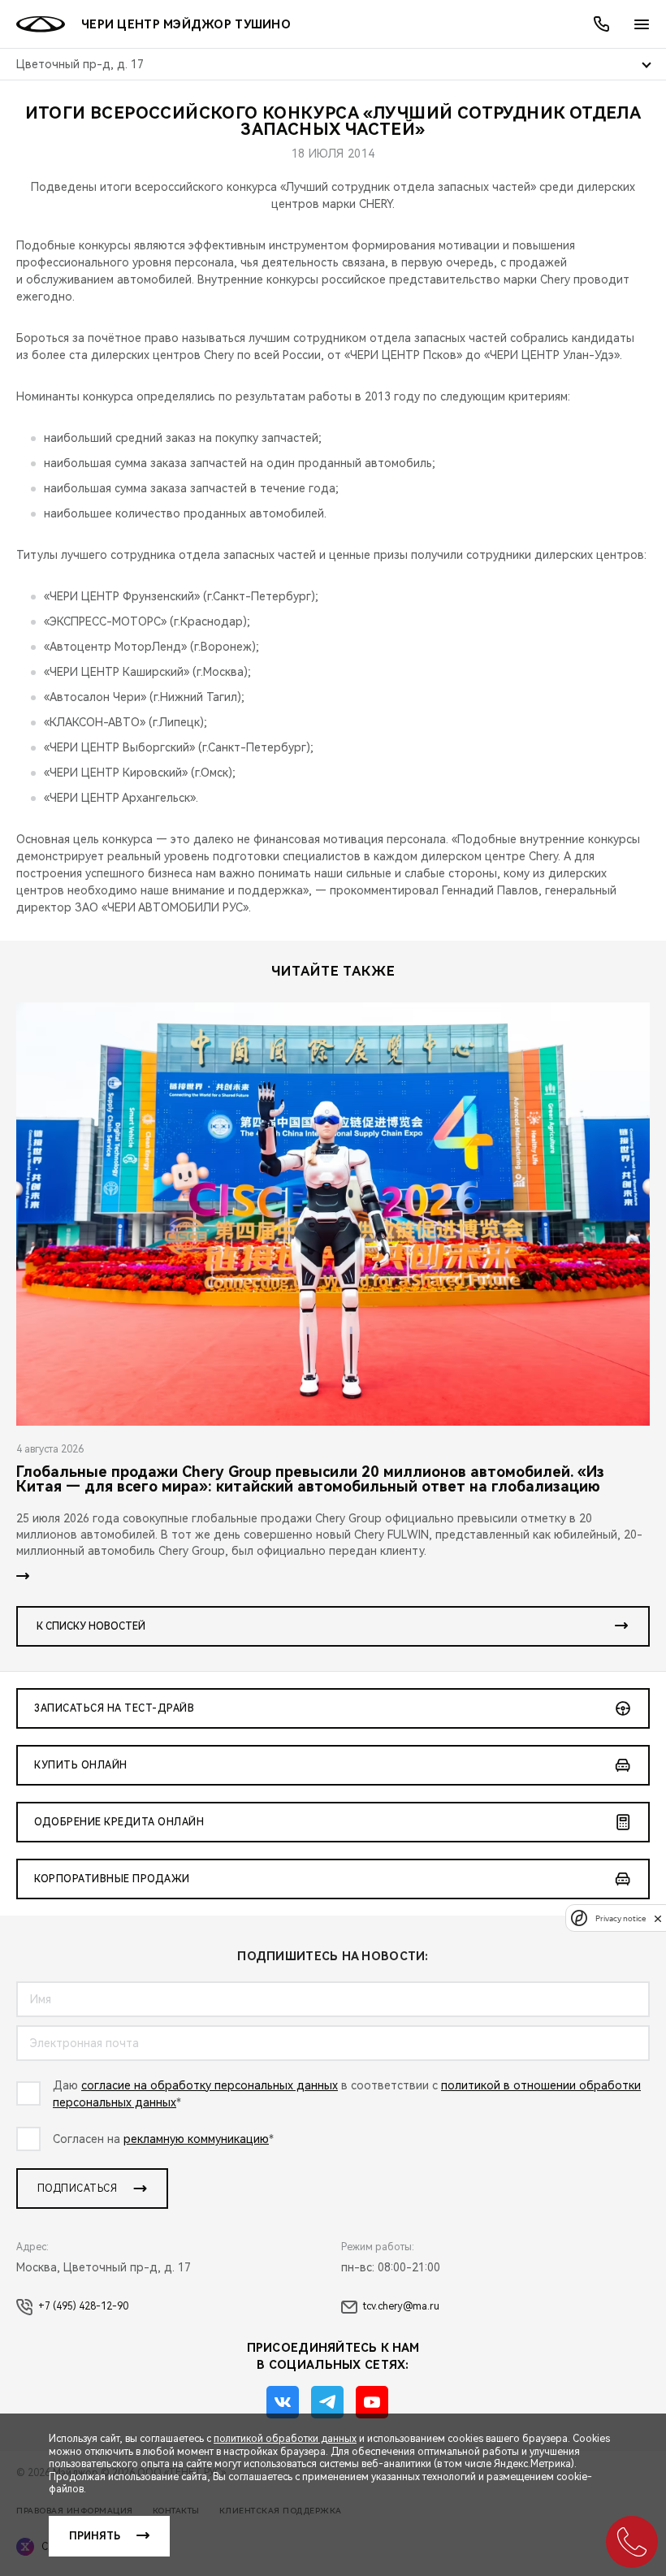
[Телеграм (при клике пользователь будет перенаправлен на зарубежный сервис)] (327, 2402)
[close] (658, 1918)
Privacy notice (621, 1918)
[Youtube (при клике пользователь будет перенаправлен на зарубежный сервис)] (372, 2402)
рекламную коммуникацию (196, 2139)
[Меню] (642, 24)
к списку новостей (91, 1626)
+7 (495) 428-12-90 (83, 2306)
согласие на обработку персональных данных (210, 2085)
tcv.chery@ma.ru (401, 2306)
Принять (95, 2536)
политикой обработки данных (285, 2439)
